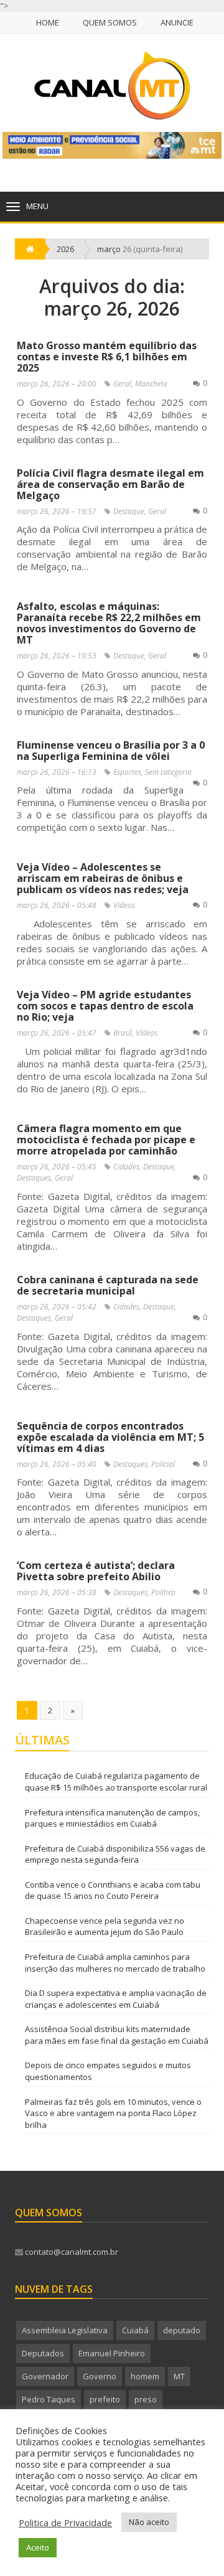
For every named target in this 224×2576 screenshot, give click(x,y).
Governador (45, 2376)
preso (146, 2399)
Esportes (127, 772)
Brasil (123, 1033)
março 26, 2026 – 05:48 (57, 905)
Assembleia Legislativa (65, 2330)
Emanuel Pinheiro (112, 2353)
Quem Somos (110, 22)
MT (179, 2376)
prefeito (105, 2399)
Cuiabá (135, 2330)
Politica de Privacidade (65, 2522)
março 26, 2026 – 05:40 (57, 1464)
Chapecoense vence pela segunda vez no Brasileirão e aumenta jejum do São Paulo (105, 1927)
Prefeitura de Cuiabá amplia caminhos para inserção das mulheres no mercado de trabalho (115, 1963)
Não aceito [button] (149, 2522)
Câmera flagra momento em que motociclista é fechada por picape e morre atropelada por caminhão (106, 1140)
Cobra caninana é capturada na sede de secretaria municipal (108, 1285)
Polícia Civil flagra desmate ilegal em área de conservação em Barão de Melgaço (110, 484)
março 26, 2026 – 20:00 (57, 384)
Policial (163, 1464)
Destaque (129, 511)
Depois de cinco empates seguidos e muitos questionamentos (108, 2071)
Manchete (151, 384)
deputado (182, 2330)
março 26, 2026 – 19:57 (57, 511)
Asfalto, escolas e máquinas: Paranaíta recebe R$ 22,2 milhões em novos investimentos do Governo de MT (109, 623)
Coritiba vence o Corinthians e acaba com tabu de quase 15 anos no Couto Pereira (113, 1890)
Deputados (43, 2353)
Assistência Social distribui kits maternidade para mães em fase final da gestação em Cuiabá (117, 2035)
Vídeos (124, 905)
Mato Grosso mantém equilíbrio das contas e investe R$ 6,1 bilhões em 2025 (107, 357)
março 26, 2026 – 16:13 (57, 772)
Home (48, 22)
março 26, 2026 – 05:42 (57, 1307)
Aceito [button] (38, 2547)
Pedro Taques (49, 2399)
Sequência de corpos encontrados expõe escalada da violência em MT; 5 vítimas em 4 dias (110, 1437)
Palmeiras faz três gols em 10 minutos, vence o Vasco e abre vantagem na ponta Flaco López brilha (113, 2113)
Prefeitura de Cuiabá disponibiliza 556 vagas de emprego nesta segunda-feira (115, 1854)
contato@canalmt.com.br (71, 2252)
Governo (100, 2376)
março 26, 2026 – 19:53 (57, 656)
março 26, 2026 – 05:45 (57, 1167)
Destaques (34, 1178)
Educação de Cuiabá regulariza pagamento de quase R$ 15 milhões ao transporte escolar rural (116, 1782)
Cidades (126, 1167)
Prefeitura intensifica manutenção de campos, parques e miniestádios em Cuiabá (112, 1818)
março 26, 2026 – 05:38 (57, 1592)
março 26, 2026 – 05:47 (57, 1033)
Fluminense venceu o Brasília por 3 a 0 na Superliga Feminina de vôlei (111, 751)
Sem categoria (168, 772)
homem (145, 2376)
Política (163, 1592)
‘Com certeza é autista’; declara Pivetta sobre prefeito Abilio (96, 1571)
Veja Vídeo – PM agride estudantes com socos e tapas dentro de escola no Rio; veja (105, 1006)
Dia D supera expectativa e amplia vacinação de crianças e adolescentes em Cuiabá (116, 1999)
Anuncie (177, 22)
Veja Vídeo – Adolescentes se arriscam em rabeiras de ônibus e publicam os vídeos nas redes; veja (103, 878)
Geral (122, 384)
